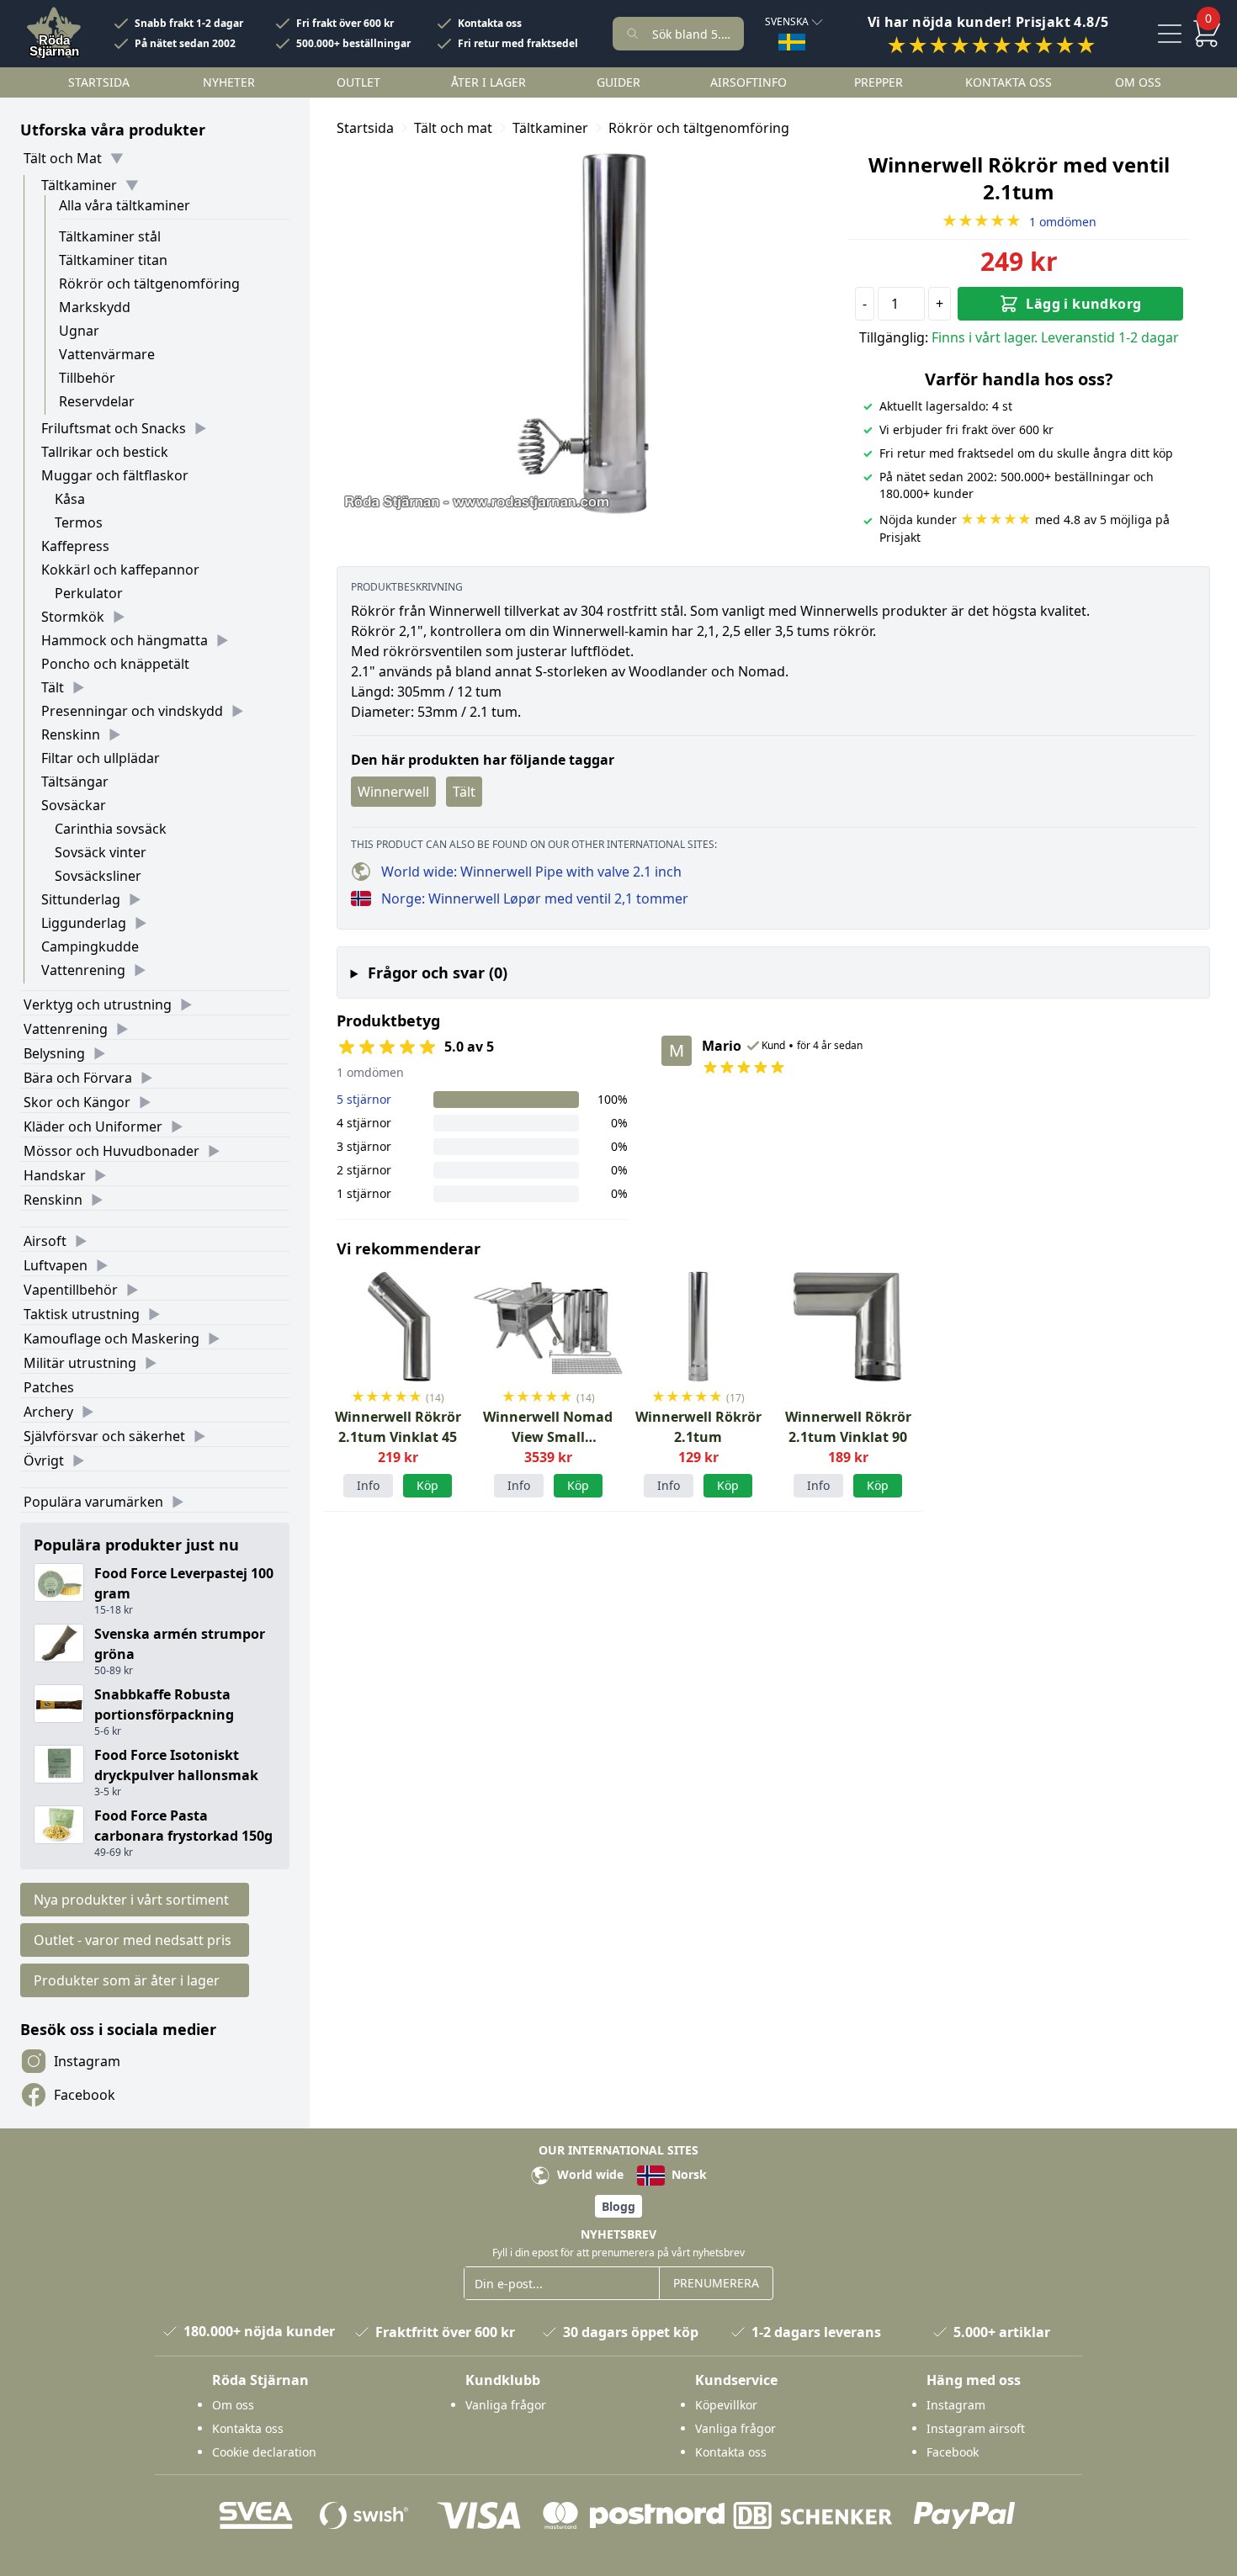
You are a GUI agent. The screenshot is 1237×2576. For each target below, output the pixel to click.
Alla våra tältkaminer (125, 205)
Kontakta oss (490, 24)
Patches (49, 1387)
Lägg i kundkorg (1083, 304)
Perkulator (89, 593)
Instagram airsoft (976, 2428)
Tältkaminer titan (113, 260)
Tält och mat (453, 128)
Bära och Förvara (78, 1078)
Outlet (358, 82)
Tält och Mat (63, 158)
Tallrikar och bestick (105, 452)
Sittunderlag (81, 899)
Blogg (618, 2206)
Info (368, 1485)
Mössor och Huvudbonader (111, 1151)
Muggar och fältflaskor (115, 475)
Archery (48, 1412)
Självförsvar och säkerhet (104, 1436)
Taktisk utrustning (82, 1314)
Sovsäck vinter (101, 852)
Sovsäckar (74, 805)
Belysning (54, 1053)
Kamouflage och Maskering (111, 1338)
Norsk (688, 2174)
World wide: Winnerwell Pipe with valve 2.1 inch (531, 872)
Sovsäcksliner (98, 876)
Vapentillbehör (71, 1290)
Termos (79, 522)
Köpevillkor (726, 2405)
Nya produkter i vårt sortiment (131, 1900)
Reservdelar (97, 401)
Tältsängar (75, 782)
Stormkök (73, 617)
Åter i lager (488, 82)
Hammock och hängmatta (125, 640)
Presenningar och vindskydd (132, 711)
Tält (53, 687)
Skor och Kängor (77, 1102)
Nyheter (229, 82)
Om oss (1138, 82)
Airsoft (45, 1241)
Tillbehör (87, 378)
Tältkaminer (79, 185)
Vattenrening (83, 970)
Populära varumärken (93, 1502)
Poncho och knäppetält (115, 664)
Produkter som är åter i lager (127, 1980)
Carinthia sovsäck (111, 829)
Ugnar (79, 331)
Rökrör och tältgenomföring (149, 284)
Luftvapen (56, 1265)
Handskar (55, 1175)
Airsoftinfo (749, 82)
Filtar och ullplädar (101, 758)
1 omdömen (1019, 222)
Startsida (99, 82)
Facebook (85, 2095)
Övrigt (44, 1460)
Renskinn (71, 734)
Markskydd (95, 307)
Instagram (87, 2061)
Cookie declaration (264, 2452)
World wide (589, 2174)
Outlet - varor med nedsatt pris (133, 1940)
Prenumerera (716, 2283)
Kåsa (70, 499)
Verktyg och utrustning (98, 1004)
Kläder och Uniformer (93, 1126)
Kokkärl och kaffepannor (120, 570)
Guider (618, 82)
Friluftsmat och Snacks (114, 428)
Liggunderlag (84, 923)
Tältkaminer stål (110, 236)
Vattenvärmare (107, 354)
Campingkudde (90, 946)
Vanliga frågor (506, 2405)
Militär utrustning (80, 1363)
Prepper (879, 82)
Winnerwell (393, 792)
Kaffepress (75, 546)
